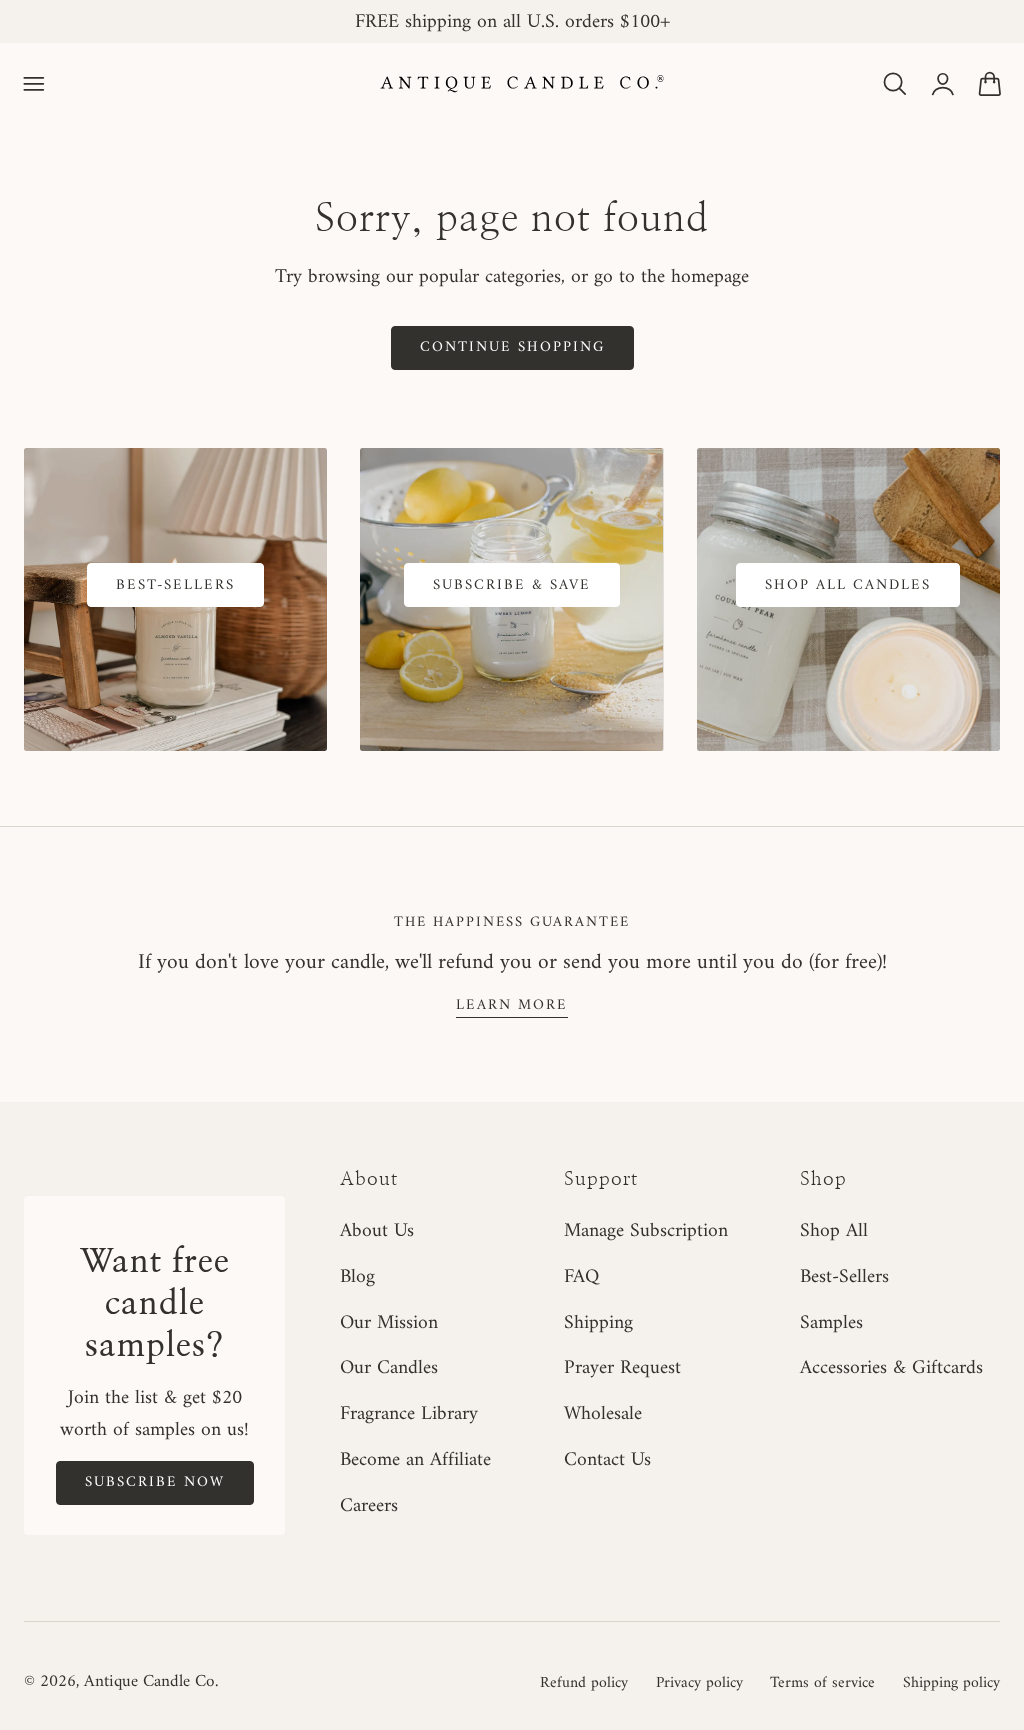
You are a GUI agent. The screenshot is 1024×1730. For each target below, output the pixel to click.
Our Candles (389, 1369)
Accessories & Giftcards (891, 1369)
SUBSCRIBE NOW (155, 1482)
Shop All (834, 1231)
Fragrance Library (409, 1414)
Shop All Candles (848, 585)
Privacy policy (699, 1683)
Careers (369, 1506)
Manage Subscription (646, 1231)
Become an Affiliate (415, 1460)
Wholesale (603, 1414)
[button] (34, 84)
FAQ (581, 1277)
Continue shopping (512, 347)
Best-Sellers (175, 585)
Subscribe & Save (512, 585)
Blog (357, 1277)
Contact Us (607, 1460)
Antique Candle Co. (151, 1682)
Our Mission (389, 1323)
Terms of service (822, 1683)
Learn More (512, 1005)
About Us (377, 1231)
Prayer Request (622, 1369)
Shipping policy (951, 1683)
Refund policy (584, 1683)
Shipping (598, 1323)
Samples (831, 1323)
